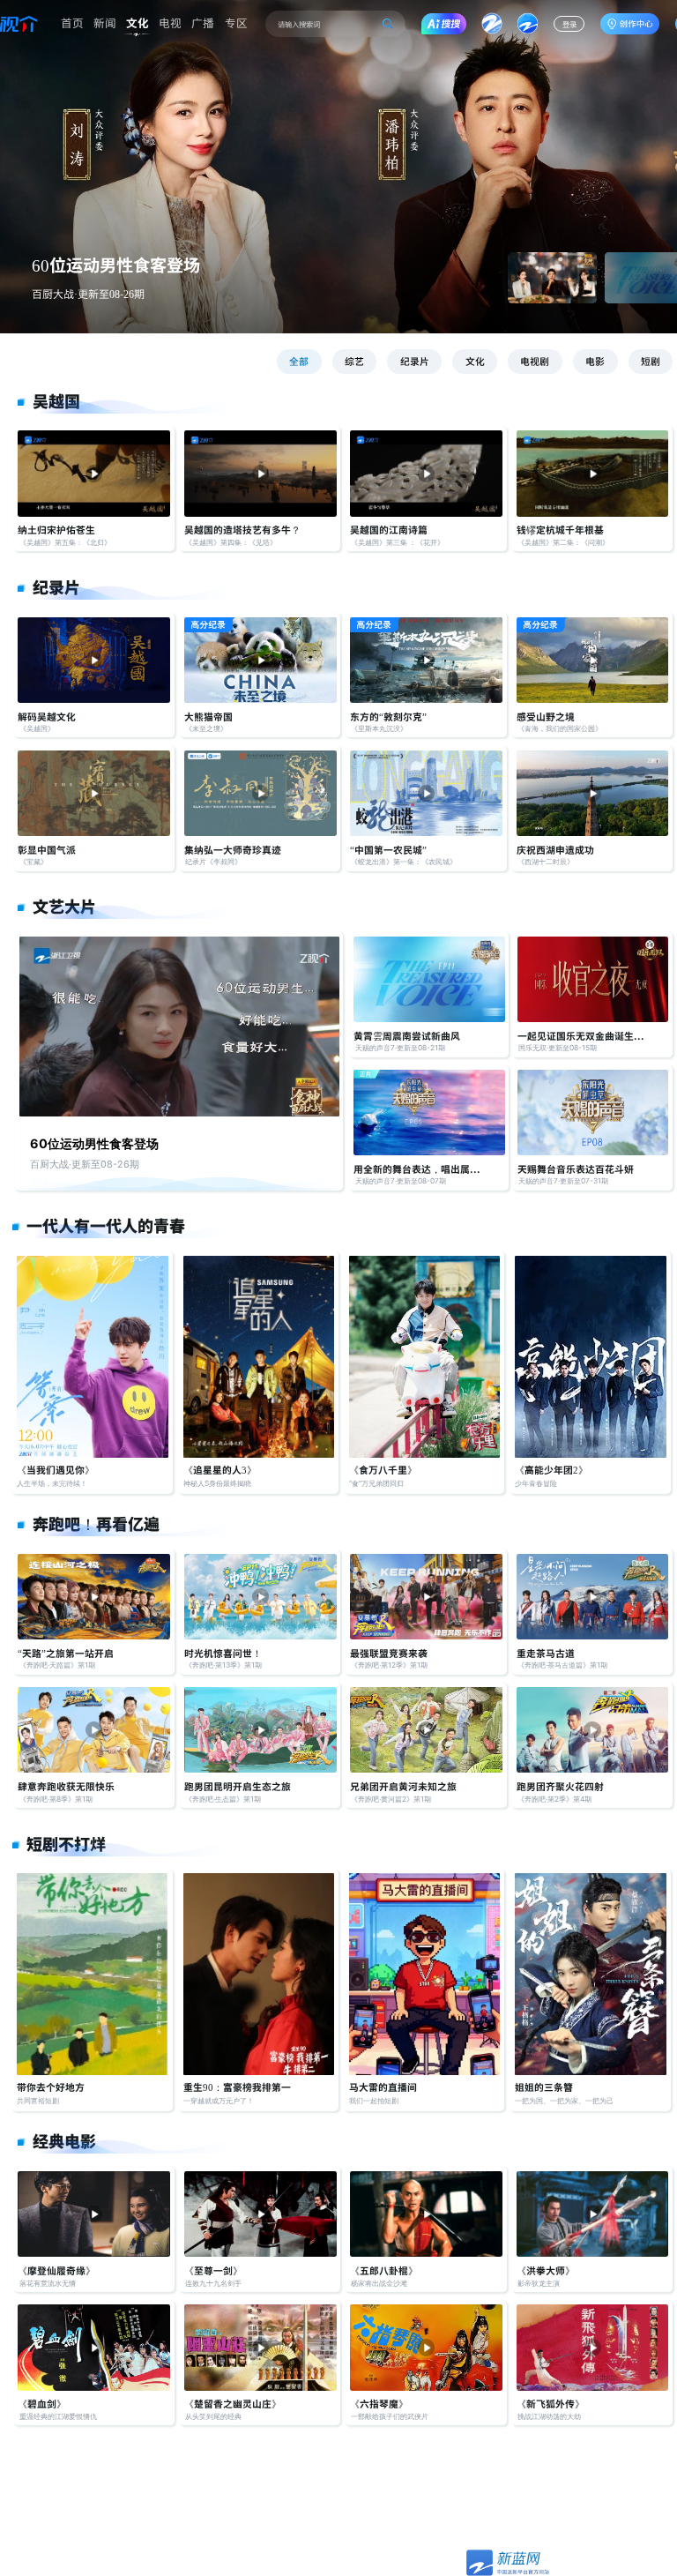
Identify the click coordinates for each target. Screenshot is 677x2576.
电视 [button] (170, 22)
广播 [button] (203, 22)
